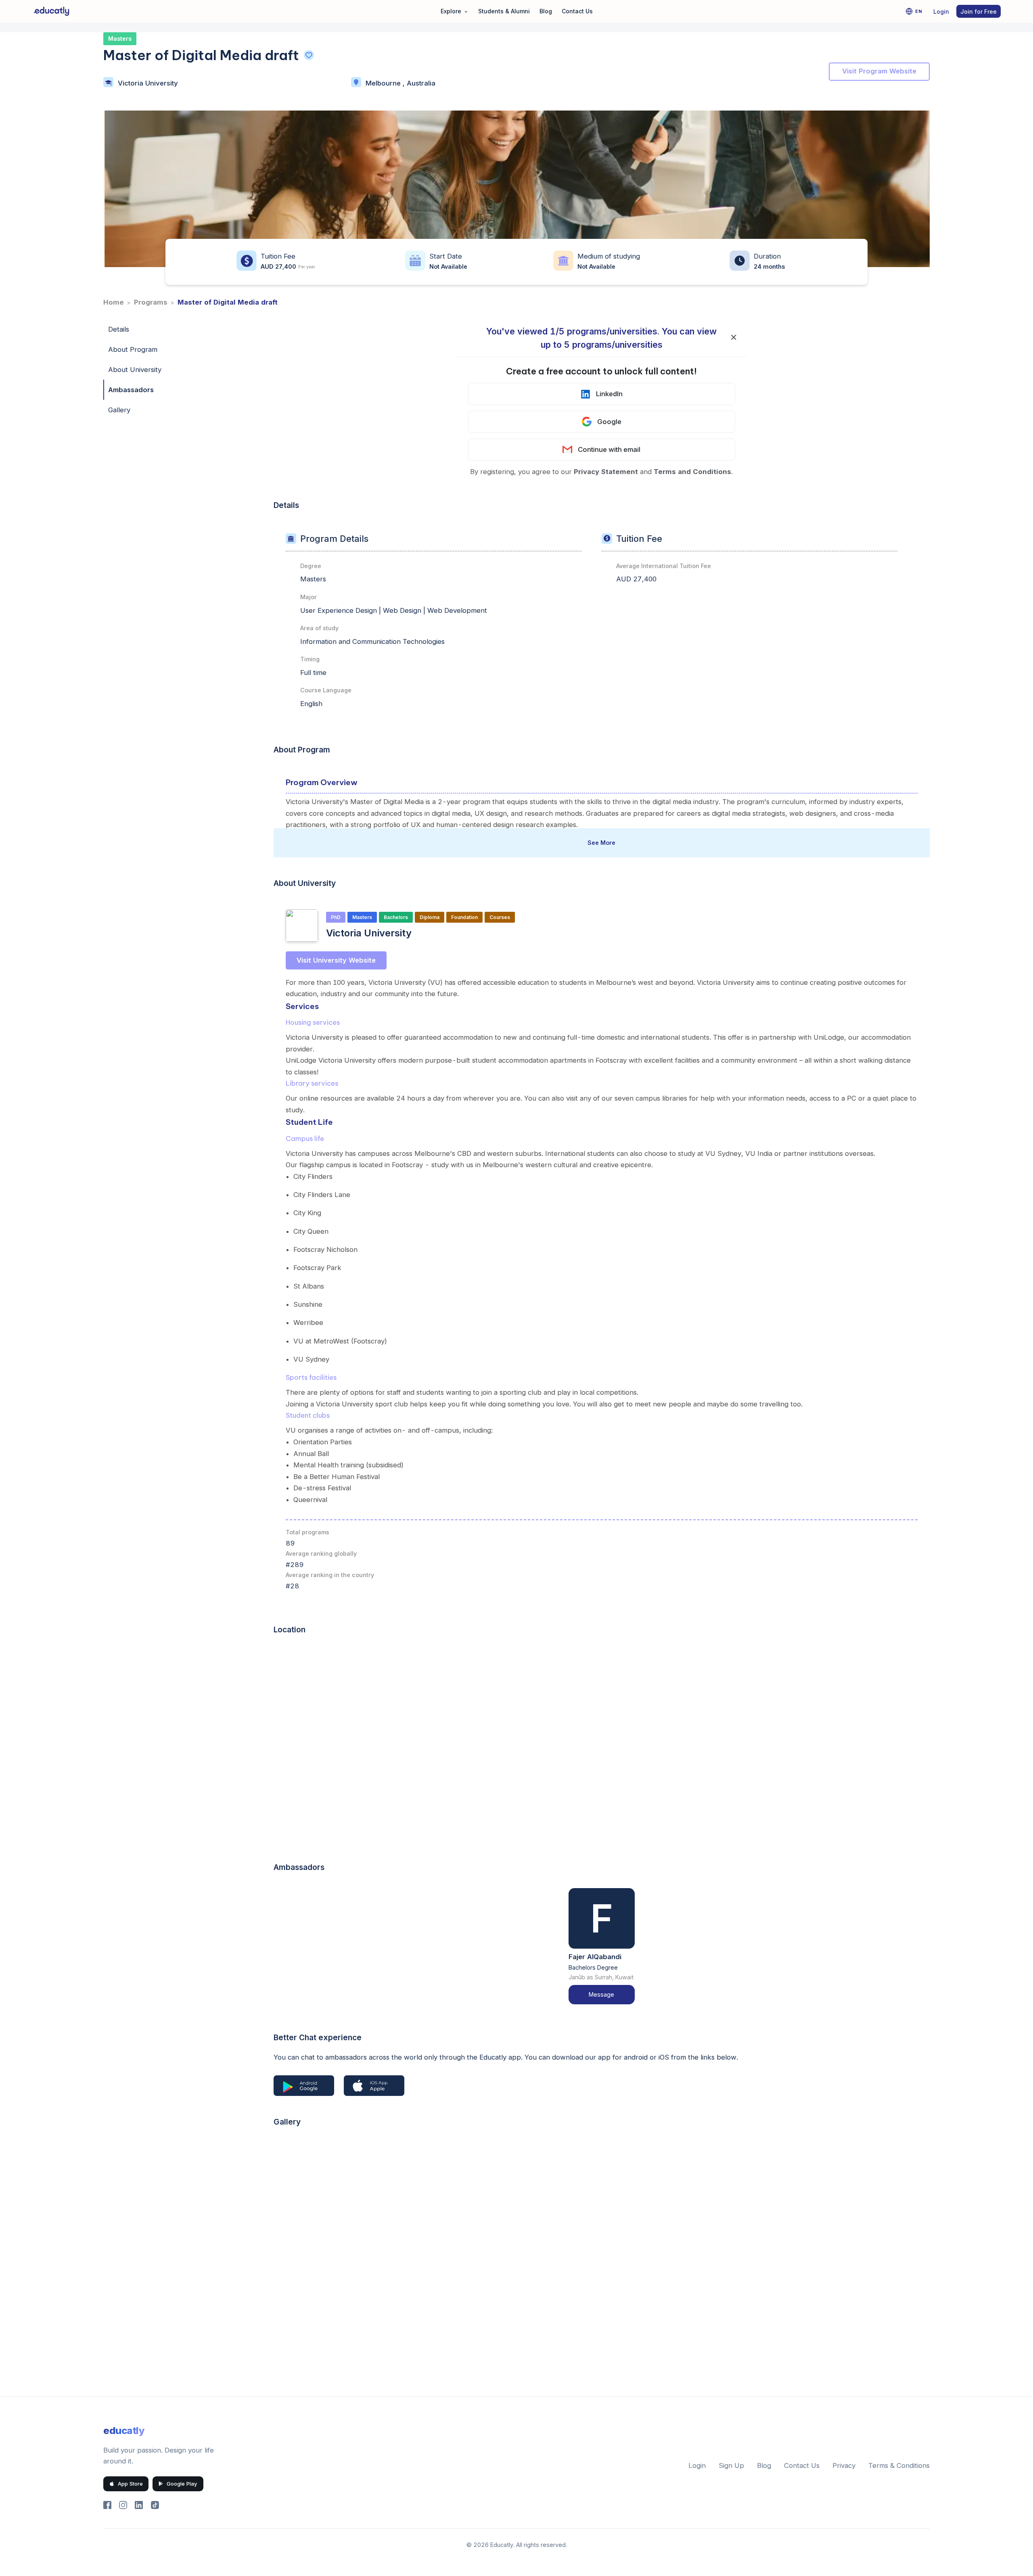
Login (941, 11)
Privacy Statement (606, 472)
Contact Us (577, 11)
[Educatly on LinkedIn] (139, 2505)
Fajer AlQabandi (595, 1957)
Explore (455, 11)
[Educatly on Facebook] (107, 2505)
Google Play (182, 2484)
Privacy (844, 2465)
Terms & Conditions (899, 2465)
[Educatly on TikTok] (155, 2505)
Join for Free (979, 11)
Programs (151, 302)
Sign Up (731, 2465)
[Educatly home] (51, 11)
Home (114, 302)
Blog (546, 11)
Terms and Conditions (692, 472)
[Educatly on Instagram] (123, 2505)
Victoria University (148, 83)
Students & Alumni (504, 11)
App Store (130, 2484)
